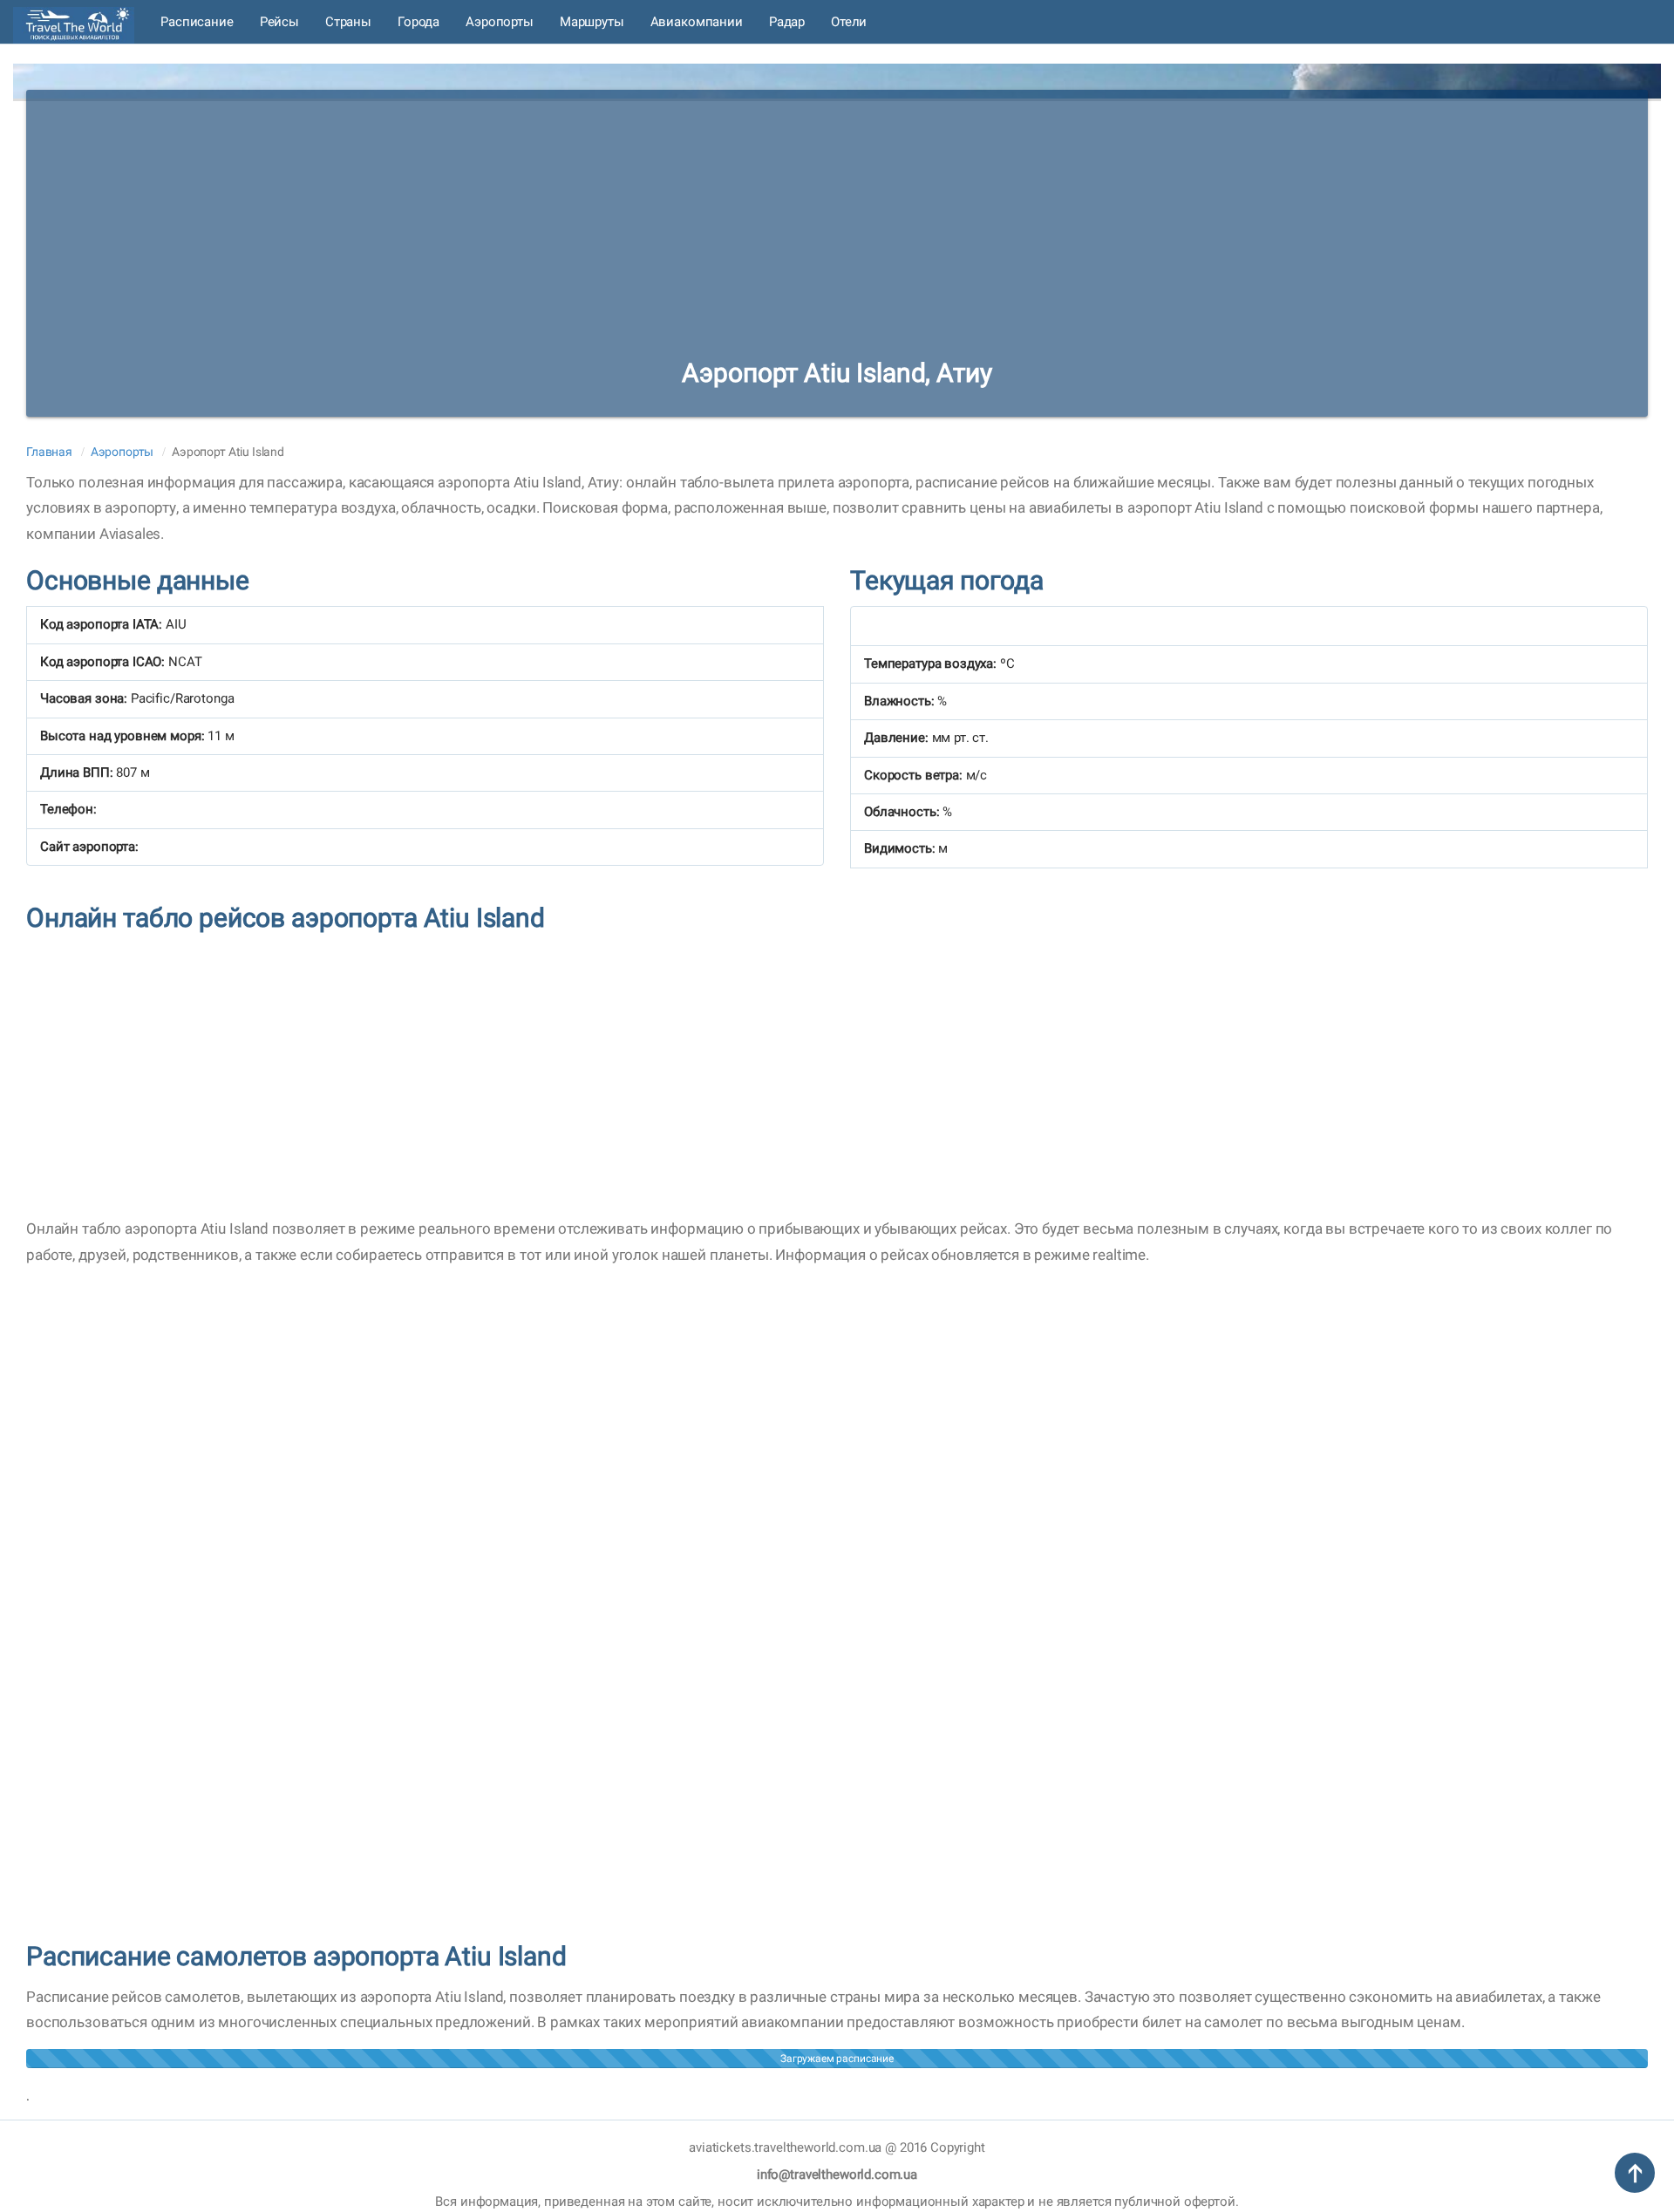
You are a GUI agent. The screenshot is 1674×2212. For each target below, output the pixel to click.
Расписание (197, 22)
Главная (49, 452)
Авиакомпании (697, 22)
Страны (348, 22)
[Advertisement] (837, 212)
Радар (787, 22)
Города (418, 22)
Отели (849, 22)
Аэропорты (500, 22)
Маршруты (592, 22)
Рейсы (279, 22)
